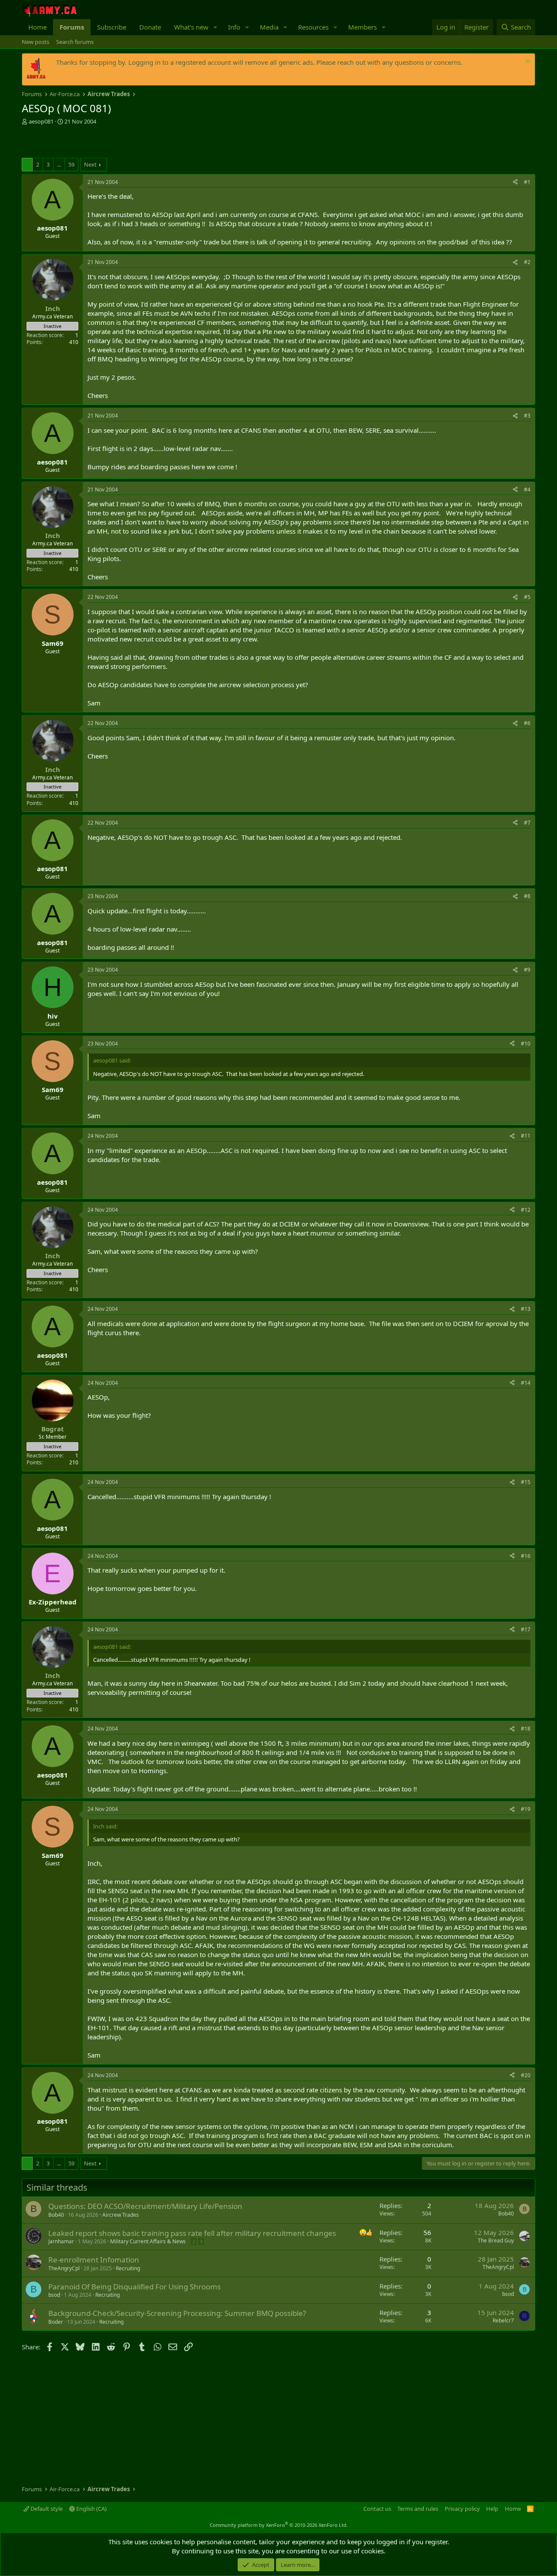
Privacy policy (462, 2509)
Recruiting (128, 2268)
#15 (526, 1482)
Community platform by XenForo (279, 2525)
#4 (527, 489)
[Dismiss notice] (527, 62)
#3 (527, 416)
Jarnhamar (61, 2241)
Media (269, 27)
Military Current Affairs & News (148, 2241)
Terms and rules (418, 2509)
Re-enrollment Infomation (94, 2260)
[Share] (515, 182)
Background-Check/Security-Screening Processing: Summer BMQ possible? (177, 2313)
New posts (35, 42)
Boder (56, 2322)
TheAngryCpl (64, 2268)
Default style (46, 2509)
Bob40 (56, 2215)
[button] (215, 27)
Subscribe (112, 27)
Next (90, 164)
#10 (526, 1044)
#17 (526, 1629)
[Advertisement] (124, 143)
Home (37, 27)
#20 (526, 2075)
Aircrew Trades (121, 2215)
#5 (527, 597)
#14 (526, 1383)
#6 (527, 723)
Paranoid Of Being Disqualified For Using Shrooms (134, 2287)
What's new (191, 27)
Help (492, 2509)
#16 (526, 1556)
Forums (72, 27)
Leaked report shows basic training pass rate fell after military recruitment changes (192, 2233)
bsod (54, 2295)
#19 (526, 1809)
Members (362, 27)
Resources (313, 27)
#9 (527, 970)
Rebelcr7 (503, 2320)
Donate (150, 27)
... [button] (59, 164)
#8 (527, 896)
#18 (526, 1729)
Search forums (75, 42)
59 (71, 164)
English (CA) (91, 2509)
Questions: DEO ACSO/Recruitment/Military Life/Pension (145, 2206)
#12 (526, 1210)
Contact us (377, 2509)
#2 (527, 262)
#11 (526, 1136)
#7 (527, 823)
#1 (527, 182)
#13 (526, 1309)
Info (234, 27)
